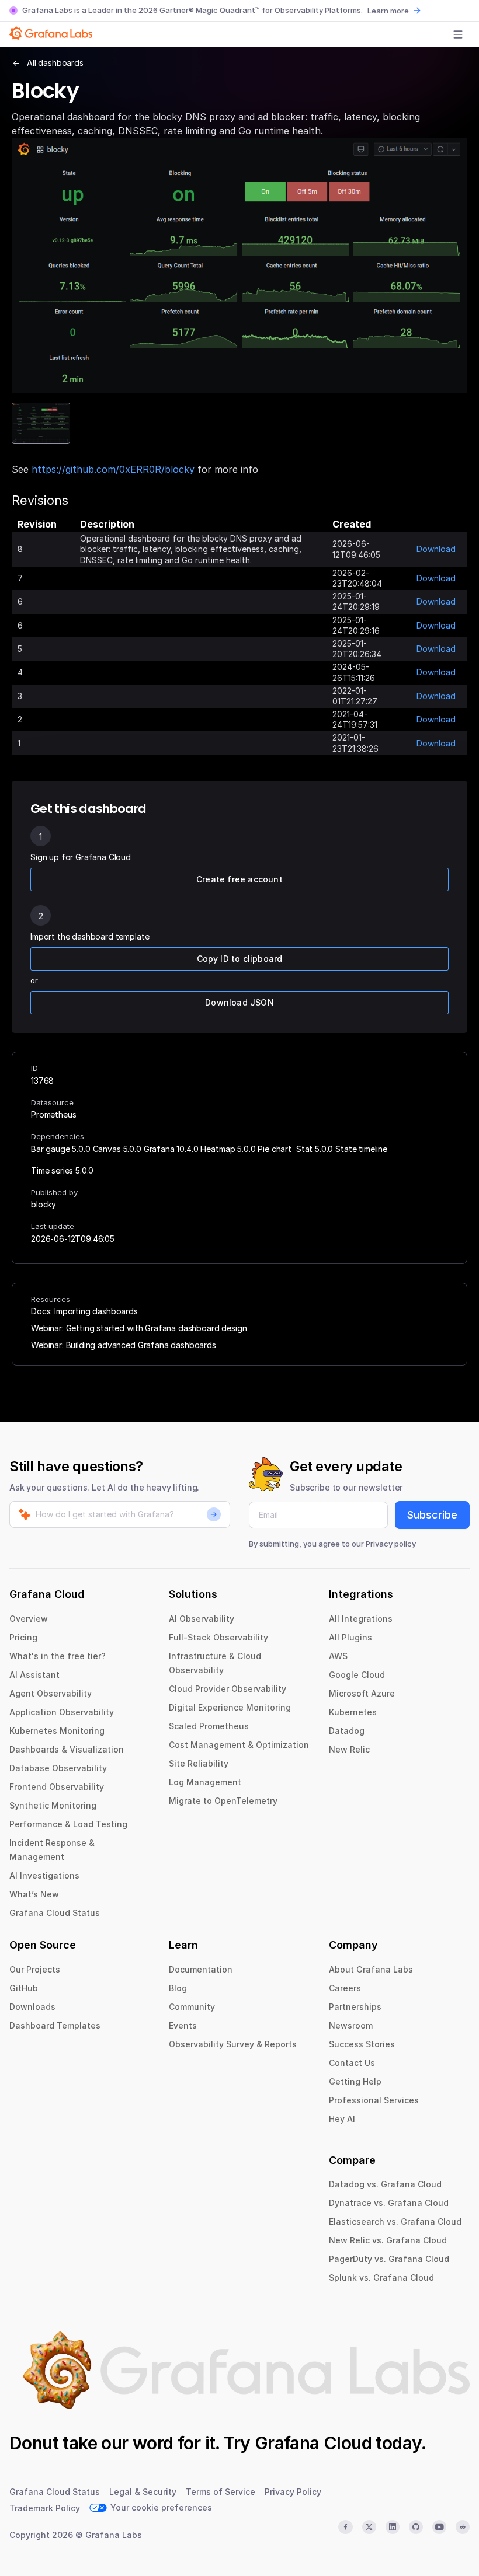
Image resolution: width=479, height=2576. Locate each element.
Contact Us (352, 2063)
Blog (178, 1988)
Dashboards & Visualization (67, 1749)
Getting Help (355, 2081)
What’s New (34, 1894)
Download (436, 549)
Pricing (23, 1637)
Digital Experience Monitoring (230, 1707)
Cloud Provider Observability (228, 1689)
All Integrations (361, 1619)
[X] (369, 2527)
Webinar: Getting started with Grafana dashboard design (139, 1328)
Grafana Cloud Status (55, 1913)
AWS (338, 1656)
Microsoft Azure (362, 1693)
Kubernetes (353, 1712)
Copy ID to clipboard (240, 959)
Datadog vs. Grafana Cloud (385, 2184)
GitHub (24, 1988)
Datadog (347, 1731)
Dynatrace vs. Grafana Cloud (389, 2203)
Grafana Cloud (313, 2443)
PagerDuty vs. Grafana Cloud (389, 2259)
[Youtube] (439, 2527)
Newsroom (351, 2025)
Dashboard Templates (55, 2025)
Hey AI (342, 2119)
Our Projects (35, 1969)
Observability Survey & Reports (233, 2044)
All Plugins (350, 1637)
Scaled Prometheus (209, 1726)
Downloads (32, 2007)
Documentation (201, 1969)
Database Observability (58, 1768)
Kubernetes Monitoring (57, 1731)
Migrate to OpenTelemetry (223, 1801)
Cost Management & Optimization (239, 1745)
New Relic (349, 1749)
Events (183, 2025)
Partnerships (355, 2007)
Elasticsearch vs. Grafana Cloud (395, 2221)
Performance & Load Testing (68, 1824)
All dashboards (55, 63)
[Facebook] (345, 2527)
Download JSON (239, 1002)
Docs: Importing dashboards (84, 1311)
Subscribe (432, 1515)
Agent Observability (51, 1693)
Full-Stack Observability (218, 1637)
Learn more (388, 11)
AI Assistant (34, 1675)
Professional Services (374, 2100)
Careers (345, 1988)
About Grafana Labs (371, 1969)
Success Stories (362, 2044)
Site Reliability (199, 1763)
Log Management (205, 1782)
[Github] (416, 2527)
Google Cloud (357, 1675)
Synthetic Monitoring (53, 1805)
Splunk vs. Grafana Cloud (381, 2277)
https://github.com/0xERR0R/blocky (113, 469)
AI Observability (202, 1619)
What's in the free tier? (58, 1656)
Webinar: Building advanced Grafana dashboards (124, 1345)
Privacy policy (391, 1544)
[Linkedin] (393, 2527)
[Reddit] (463, 2527)
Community (192, 2007)
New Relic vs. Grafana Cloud (388, 2240)
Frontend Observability (57, 1787)
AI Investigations (44, 1875)
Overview (29, 1619)
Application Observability (62, 1712)
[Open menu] (458, 34)
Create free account (239, 879)
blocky (44, 1204)
